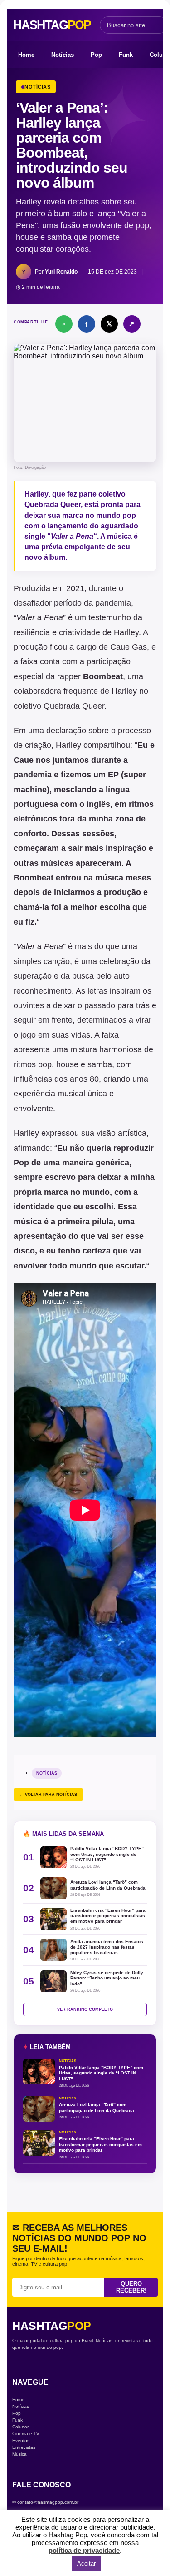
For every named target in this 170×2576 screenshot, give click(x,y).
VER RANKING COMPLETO (85, 2009)
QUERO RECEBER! (131, 2287)
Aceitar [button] (86, 2564)
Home (26, 55)
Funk (126, 55)
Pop (96, 55)
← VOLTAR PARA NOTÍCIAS (48, 1795)
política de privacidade (84, 2550)
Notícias (63, 55)
